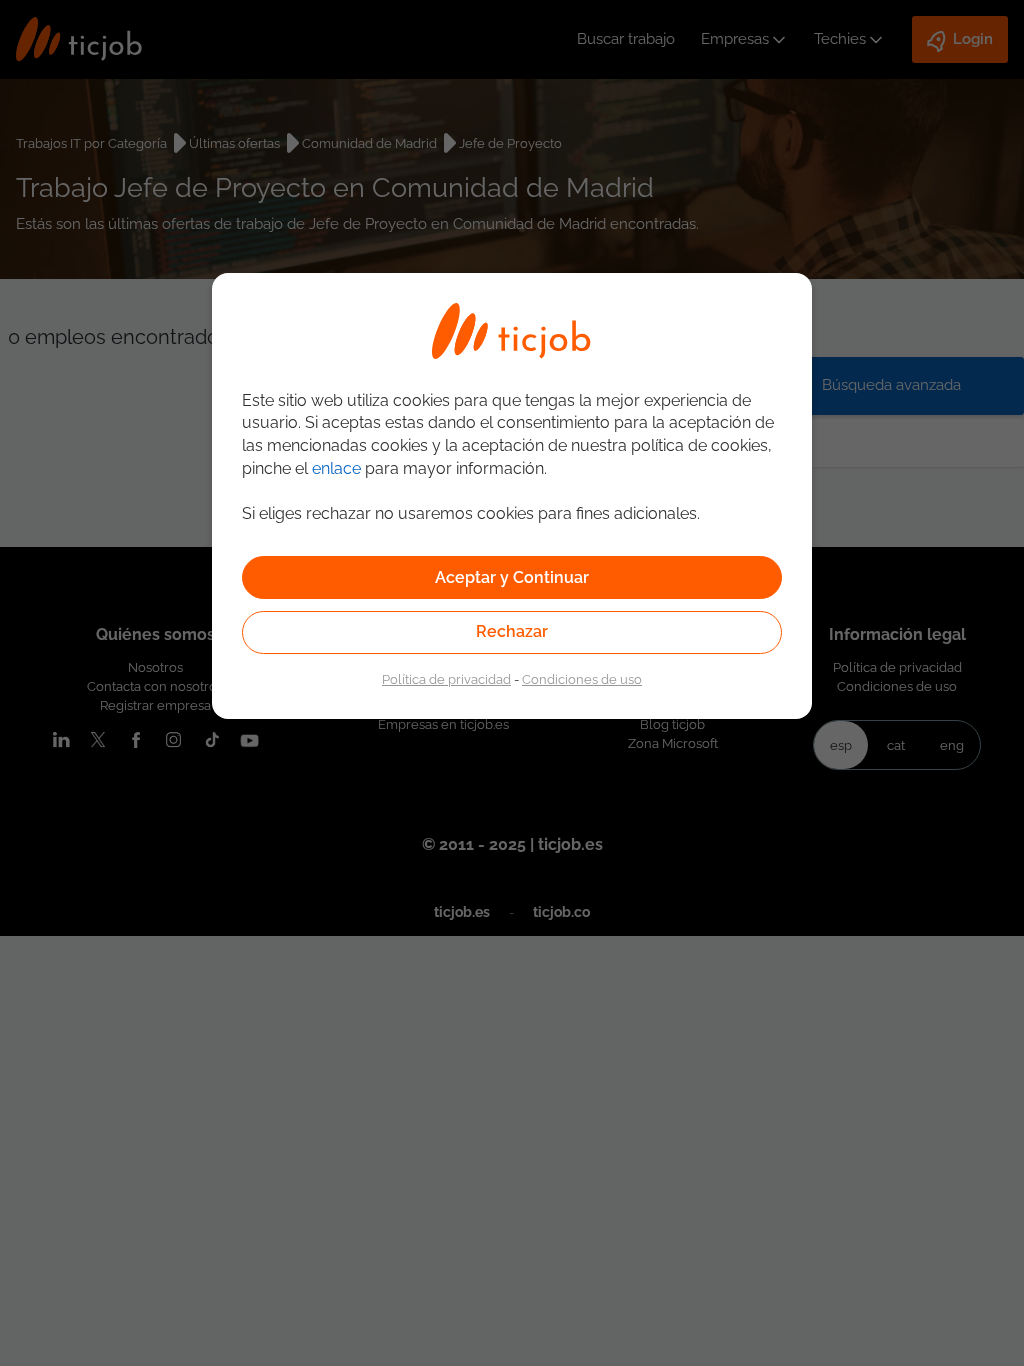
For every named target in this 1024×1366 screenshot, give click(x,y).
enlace (336, 468)
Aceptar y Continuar (512, 577)
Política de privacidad (446, 679)
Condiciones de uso (582, 679)
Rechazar (512, 631)
